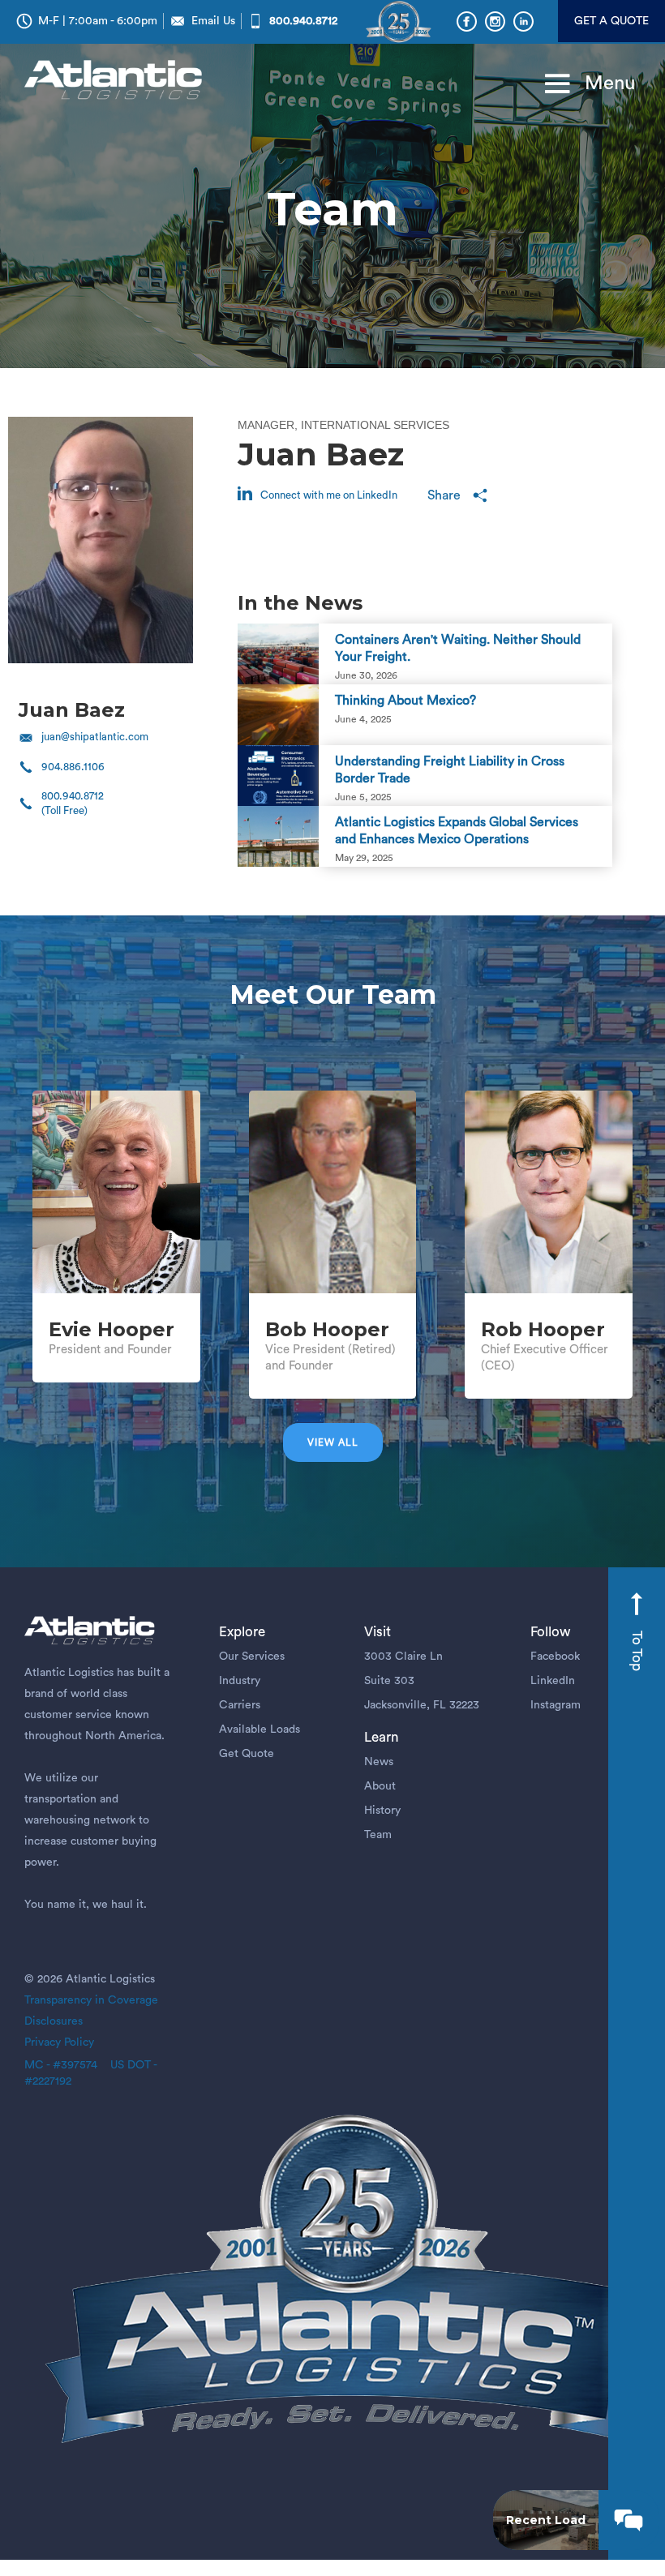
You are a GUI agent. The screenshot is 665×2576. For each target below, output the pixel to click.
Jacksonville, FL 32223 (422, 1705)
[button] (583, 84)
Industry (240, 1681)
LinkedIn (553, 1681)
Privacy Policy (59, 2042)
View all (333, 1442)
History (382, 1811)
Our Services (252, 1657)
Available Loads (260, 1729)
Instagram (556, 1705)
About (380, 1786)
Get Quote (247, 1754)
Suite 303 (389, 1681)
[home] (117, 81)
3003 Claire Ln (403, 1657)
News (379, 1762)
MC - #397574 (61, 2065)
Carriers (240, 1705)
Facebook (555, 1657)
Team (378, 1835)
